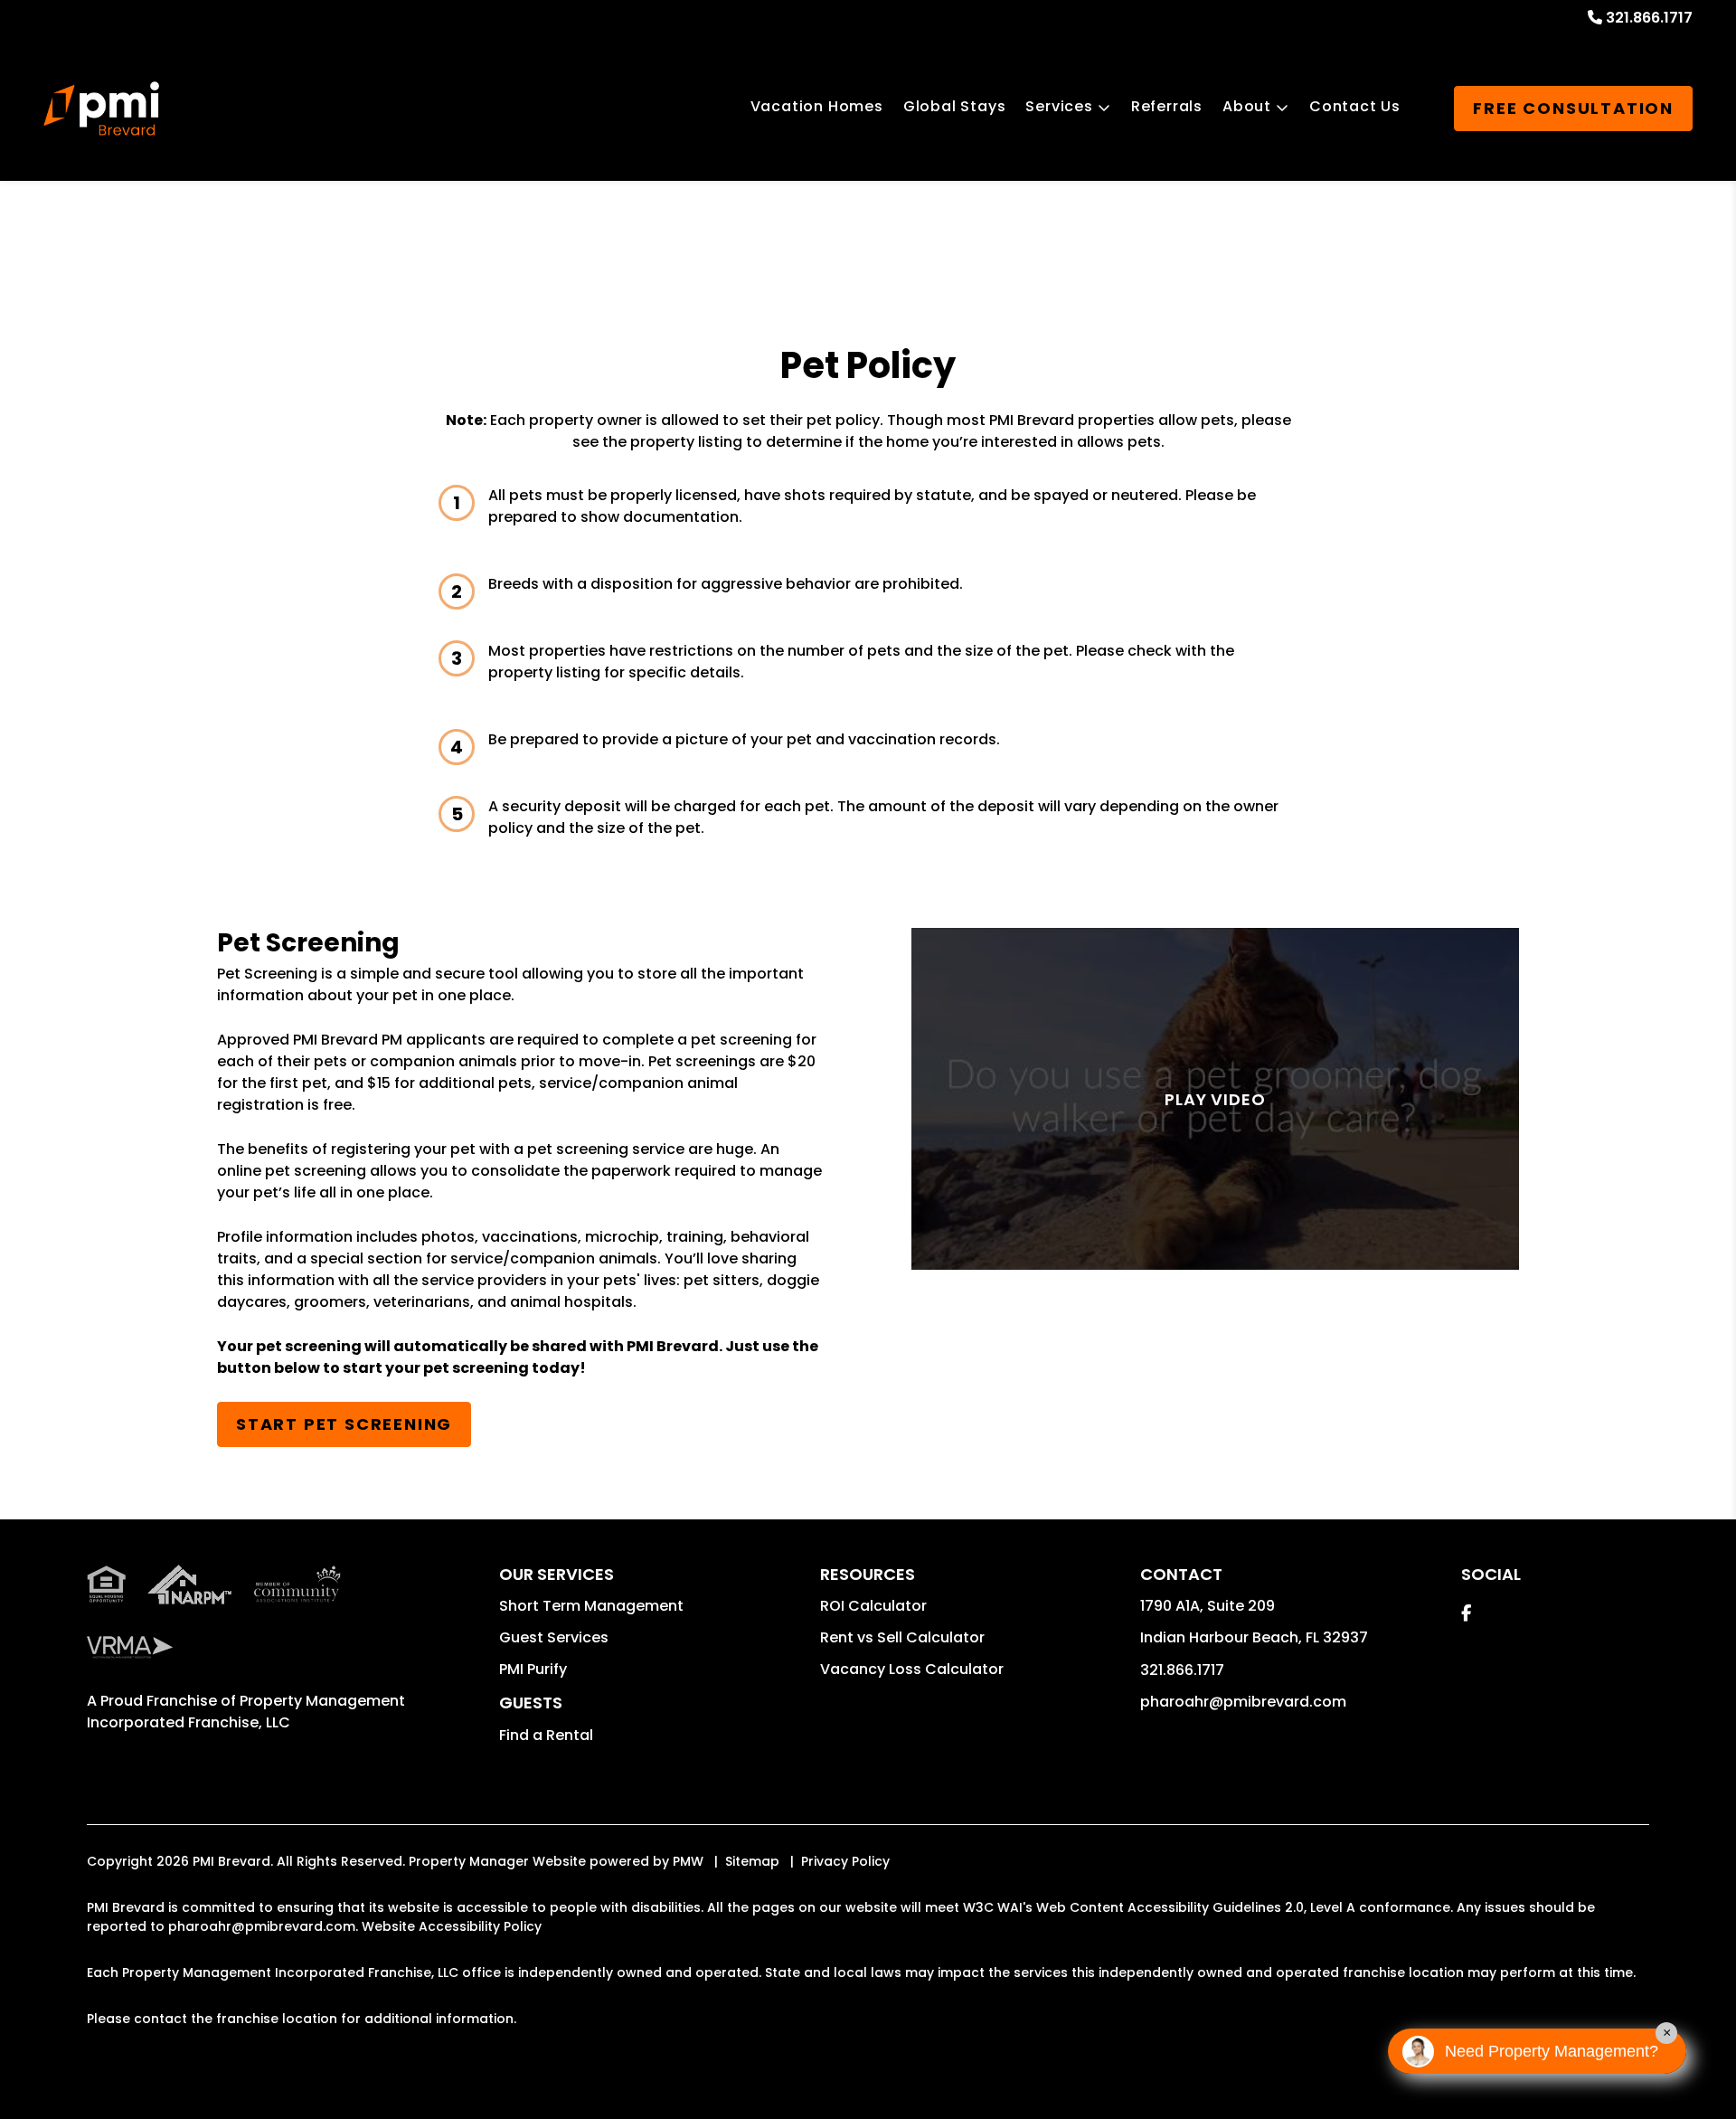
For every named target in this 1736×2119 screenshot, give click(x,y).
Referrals (1167, 106)
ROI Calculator (873, 1606)
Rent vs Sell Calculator (902, 1637)
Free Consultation (1573, 108)
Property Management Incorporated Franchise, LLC (246, 1712)
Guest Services (554, 1637)
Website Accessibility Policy (452, 1926)
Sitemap (752, 1861)
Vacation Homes (817, 106)
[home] (101, 109)
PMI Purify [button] (533, 1669)
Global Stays (955, 106)
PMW (688, 1861)
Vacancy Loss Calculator (912, 1669)
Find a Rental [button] (546, 1735)
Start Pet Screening (344, 1424)
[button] (1466, 1613)
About (1247, 106)
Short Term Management (591, 1606)
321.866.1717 (1649, 18)
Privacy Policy (845, 1861)
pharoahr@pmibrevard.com (1243, 1702)
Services (1059, 106)
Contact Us (1355, 106)
